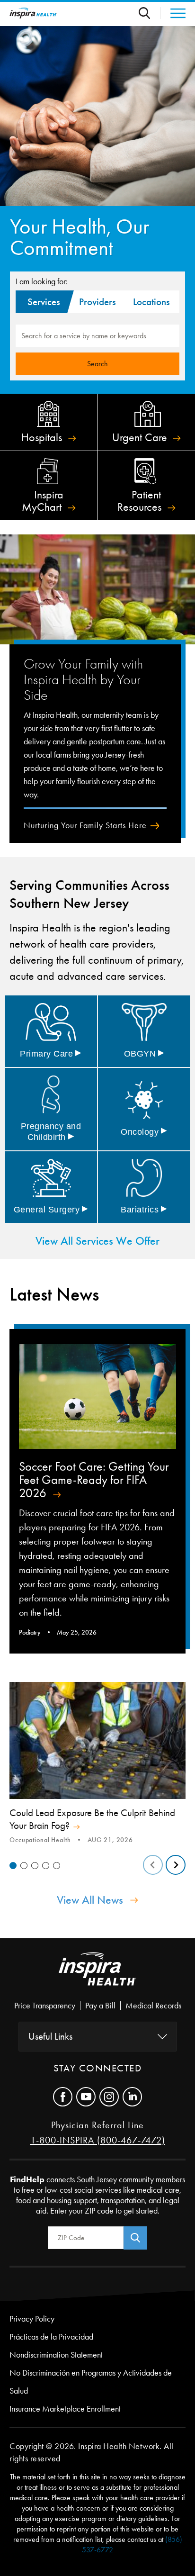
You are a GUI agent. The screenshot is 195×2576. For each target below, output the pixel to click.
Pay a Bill (100, 2006)
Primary (51, 1054)
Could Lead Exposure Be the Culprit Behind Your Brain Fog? (92, 1819)
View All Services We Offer (97, 1241)
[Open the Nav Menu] (173, 13)
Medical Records (153, 2006)
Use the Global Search (150, 13)
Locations (151, 302)
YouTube (86, 2097)
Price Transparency (45, 2006)
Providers (97, 302)
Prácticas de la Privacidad (51, 2337)
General (51, 1210)
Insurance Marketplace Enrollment (65, 2409)
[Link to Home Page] (97, 1977)
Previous (153, 1865)
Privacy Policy (32, 2319)
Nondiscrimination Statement (56, 2355)
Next (176, 1865)
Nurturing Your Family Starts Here (85, 825)
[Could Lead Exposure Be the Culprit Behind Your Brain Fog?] (97, 1741)
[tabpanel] (97, 1764)
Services (43, 302)
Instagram (109, 2097)
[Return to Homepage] (33, 13)
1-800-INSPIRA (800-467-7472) (98, 2140)
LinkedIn (132, 2097)
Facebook (63, 2097)
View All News (90, 1900)
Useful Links (50, 2036)
